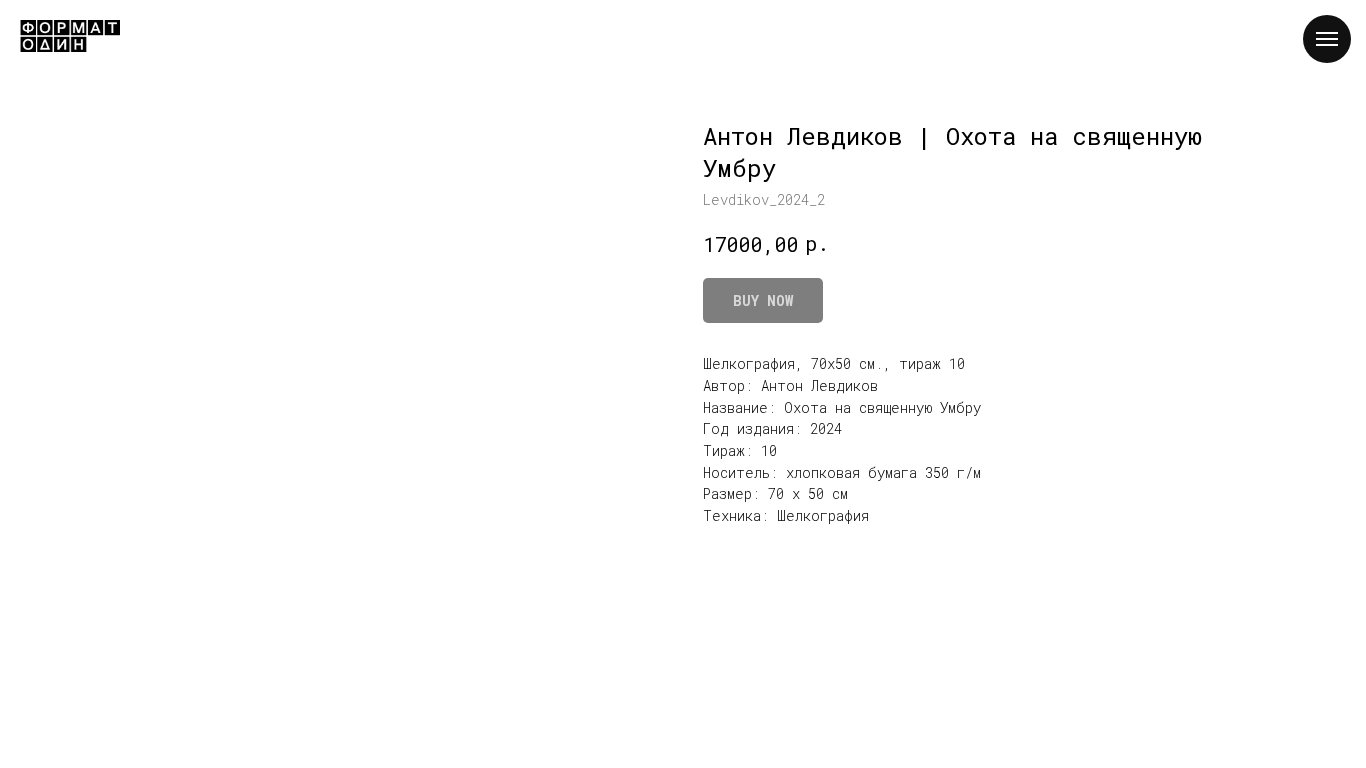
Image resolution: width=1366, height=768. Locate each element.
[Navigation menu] (1327, 39)
